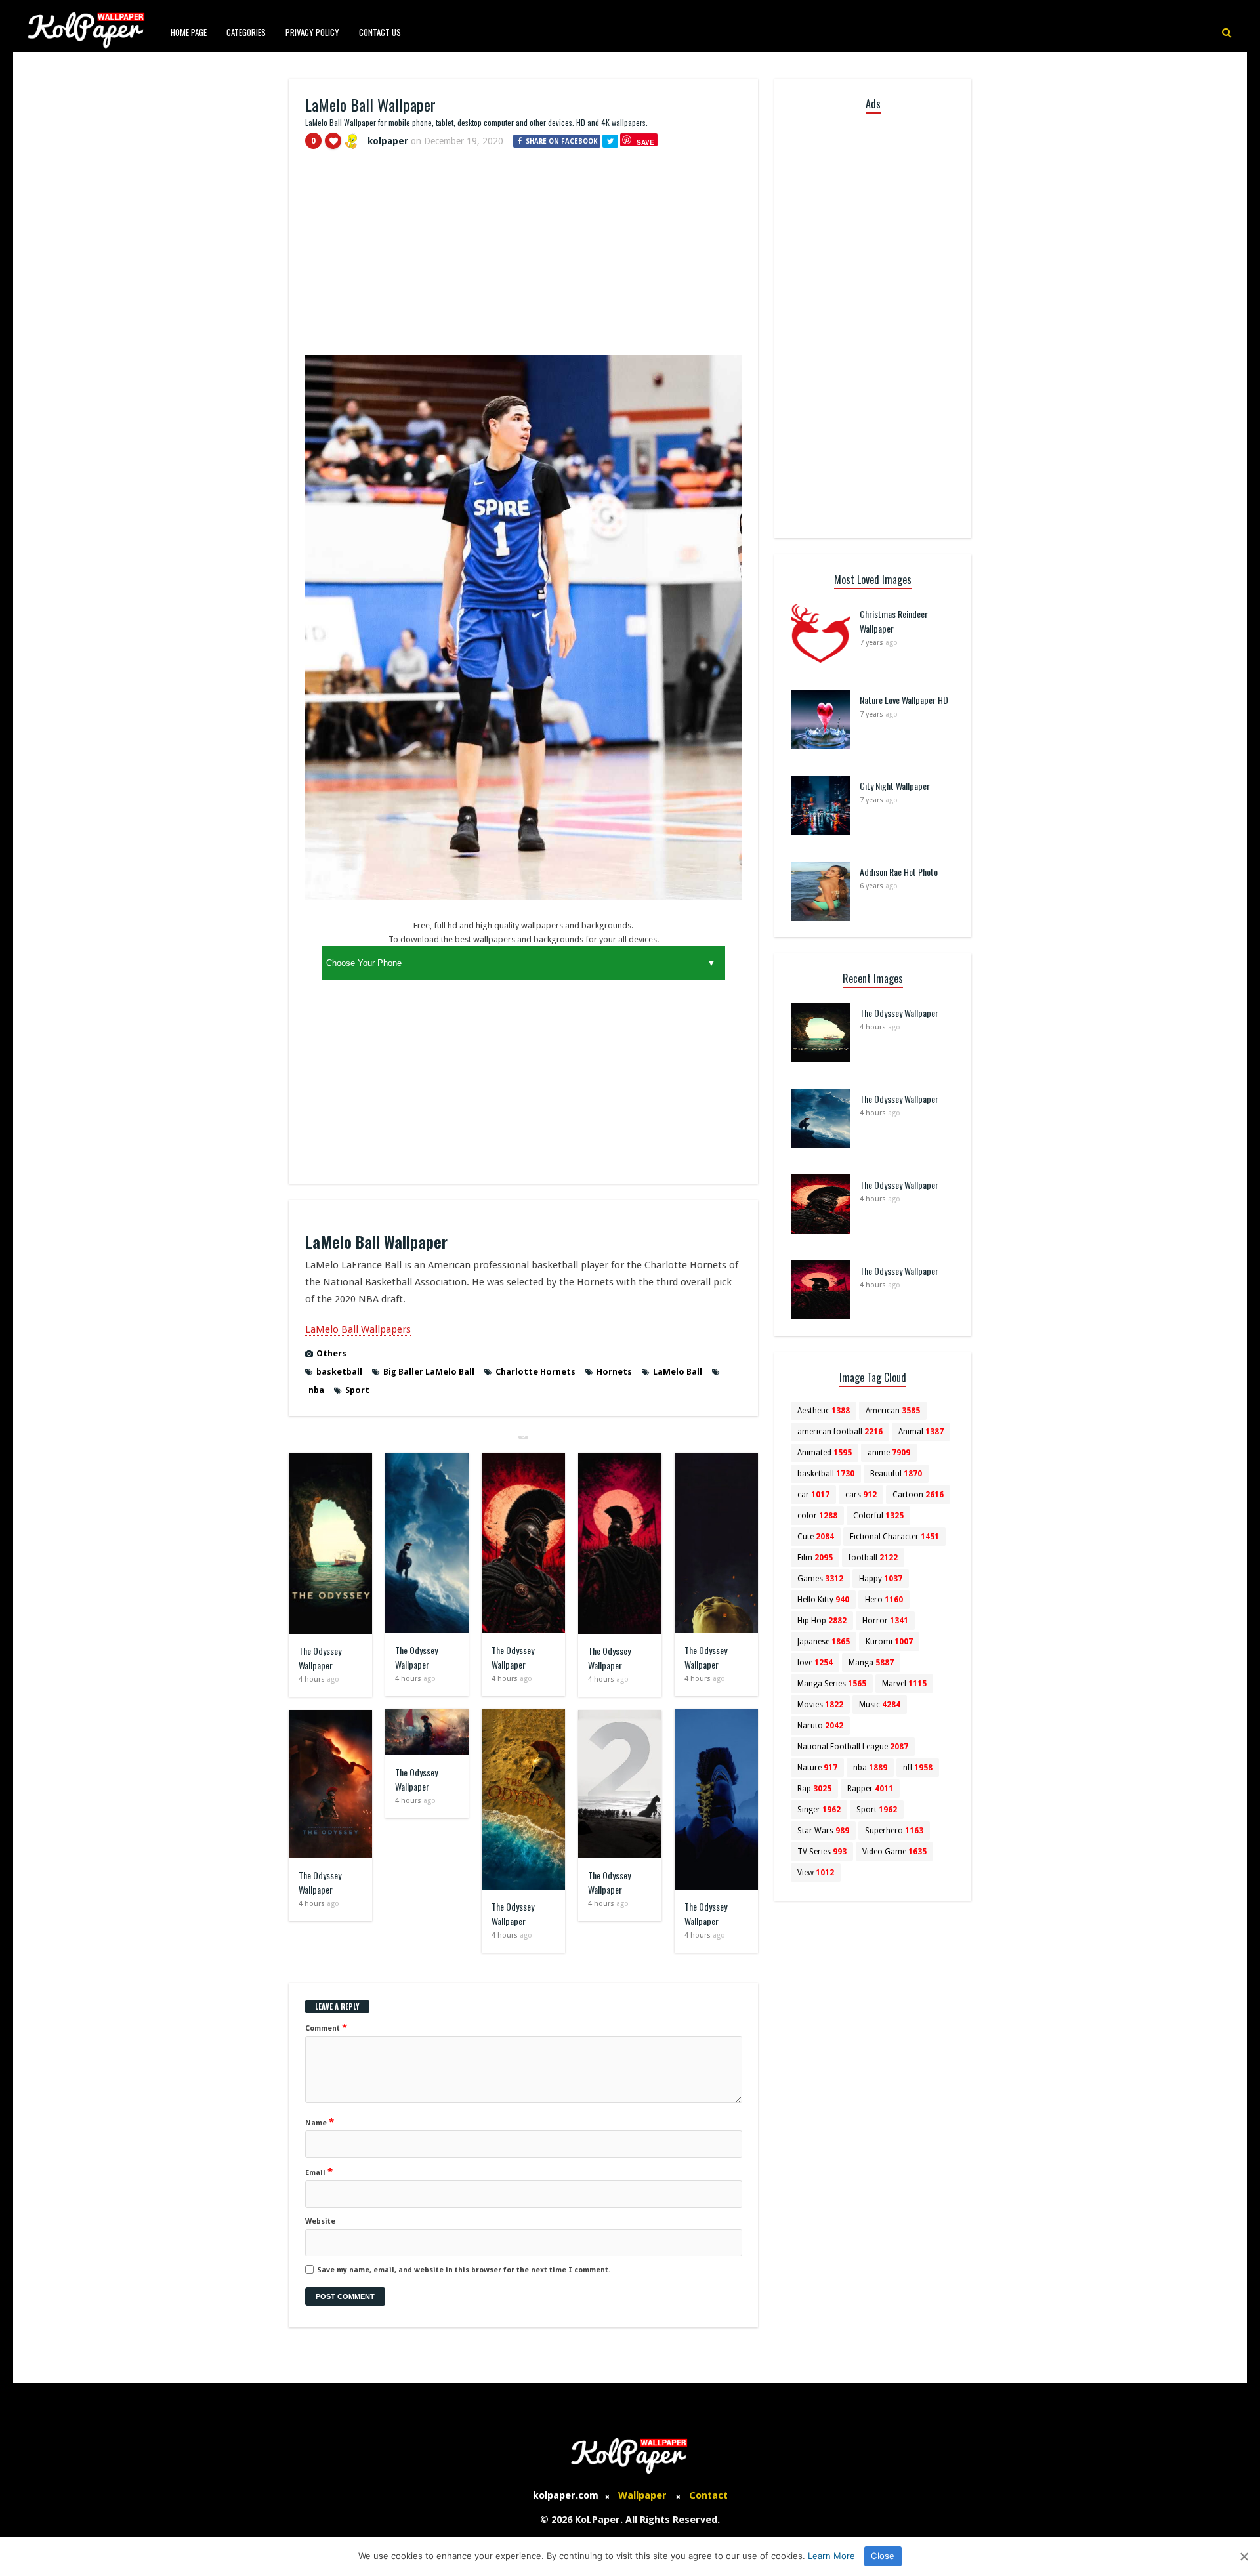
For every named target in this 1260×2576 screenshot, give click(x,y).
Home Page (189, 32)
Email (319, 2172)
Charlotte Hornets (535, 1372)
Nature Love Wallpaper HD (904, 700)
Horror (885, 1621)
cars (861, 1495)
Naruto (820, 1726)
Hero (884, 1600)
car (813, 1495)
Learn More (831, 2556)
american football (840, 1432)
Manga (871, 1663)
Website (320, 2221)
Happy (881, 1579)
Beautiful (896, 1474)
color (817, 1516)
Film (815, 1558)
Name (320, 2122)
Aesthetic (824, 1411)
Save (645, 142)
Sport (357, 1390)
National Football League (853, 1747)
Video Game (894, 1852)
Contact (708, 2495)
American (893, 1411)
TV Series (822, 1852)
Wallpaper (642, 2495)
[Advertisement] (523, 258)
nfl (918, 1768)
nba (316, 1390)
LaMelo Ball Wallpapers (358, 1329)
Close (883, 2556)
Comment (326, 2027)
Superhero (894, 1831)
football (873, 1558)
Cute (816, 1537)
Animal (921, 1432)
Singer (819, 1810)
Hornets (614, 1372)
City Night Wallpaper (895, 786)
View (816, 1873)
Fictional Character (894, 1537)
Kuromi (889, 1642)
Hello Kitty (823, 1600)
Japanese (824, 1642)
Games (820, 1579)
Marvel (904, 1684)
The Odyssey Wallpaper (320, 1658)
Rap (814, 1789)
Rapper (870, 1789)
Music (880, 1705)
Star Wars (823, 1831)
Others (331, 1353)
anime (889, 1453)
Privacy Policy (312, 32)
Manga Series (832, 1684)
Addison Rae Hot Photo (899, 872)
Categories (246, 32)
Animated (825, 1453)
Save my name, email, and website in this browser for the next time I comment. (464, 2270)
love (815, 1663)
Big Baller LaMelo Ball (429, 1372)
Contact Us (380, 32)
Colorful (878, 1516)
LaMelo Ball (678, 1372)
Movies (820, 1705)
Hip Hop (822, 1621)
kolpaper (388, 141)
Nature (817, 1768)
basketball (339, 1372)
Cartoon (918, 1495)
